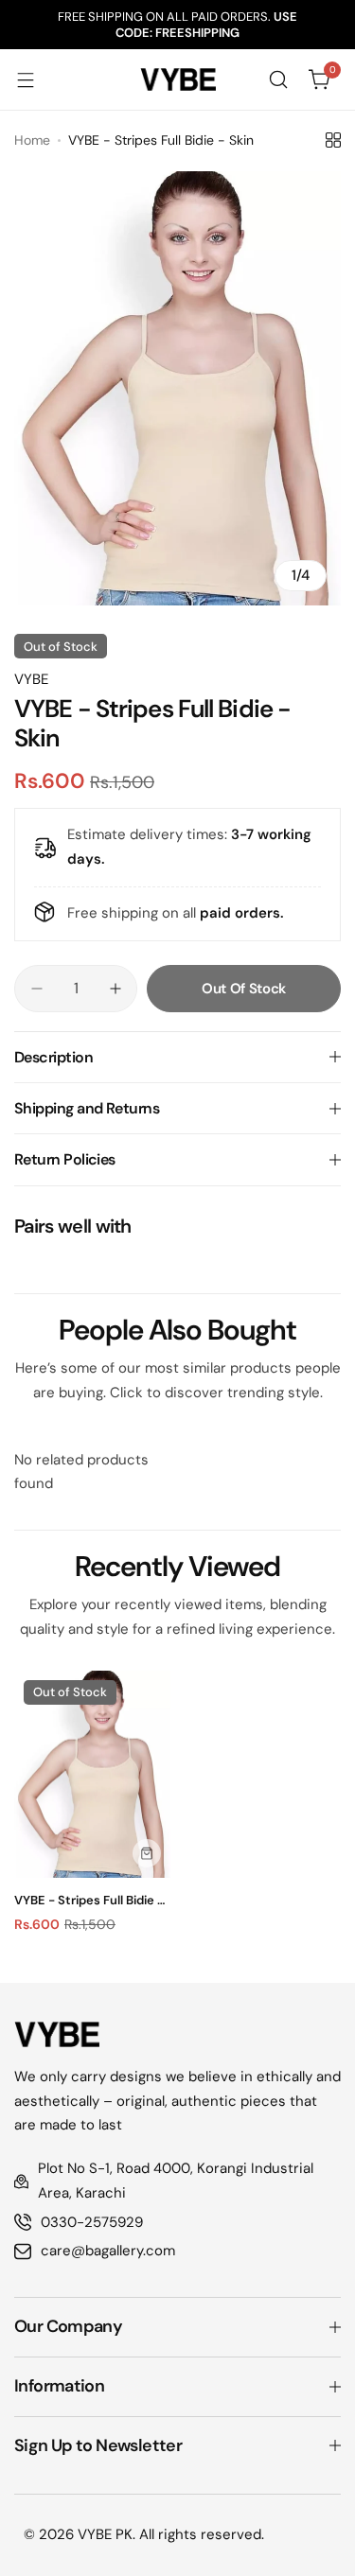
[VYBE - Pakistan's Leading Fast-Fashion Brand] (178, 79)
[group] (177, 388)
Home (32, 140)
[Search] (278, 79)
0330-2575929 (92, 2222)
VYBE (31, 679)
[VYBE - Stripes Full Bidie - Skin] (92, 1775)
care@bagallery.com (108, 2251)
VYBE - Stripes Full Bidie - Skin (89, 1900)
